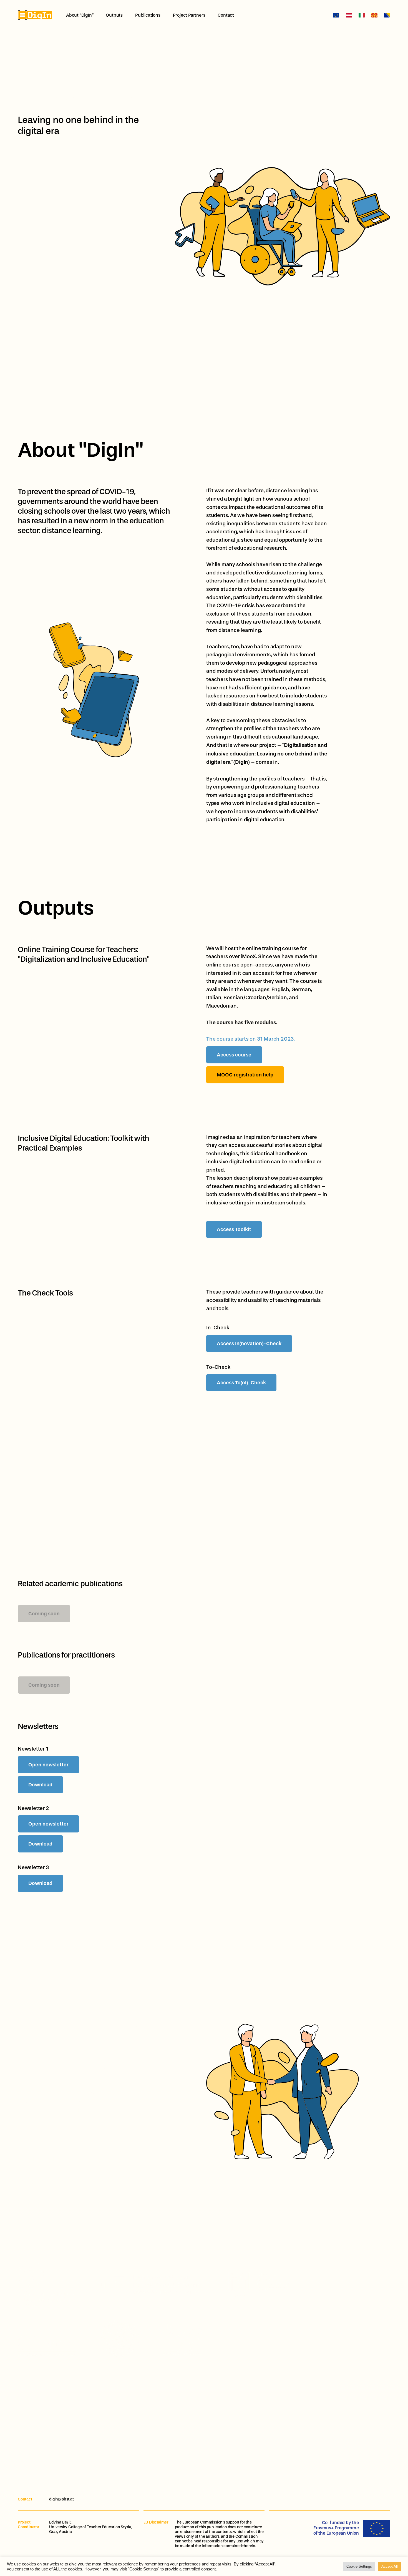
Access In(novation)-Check (249, 1344)
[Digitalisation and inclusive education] (35, 15)
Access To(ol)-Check (241, 1383)
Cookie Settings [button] (359, 2566)
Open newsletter (48, 1765)
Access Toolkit (234, 1229)
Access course (234, 1055)
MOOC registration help (245, 1075)
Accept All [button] (390, 2566)
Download (40, 1785)
